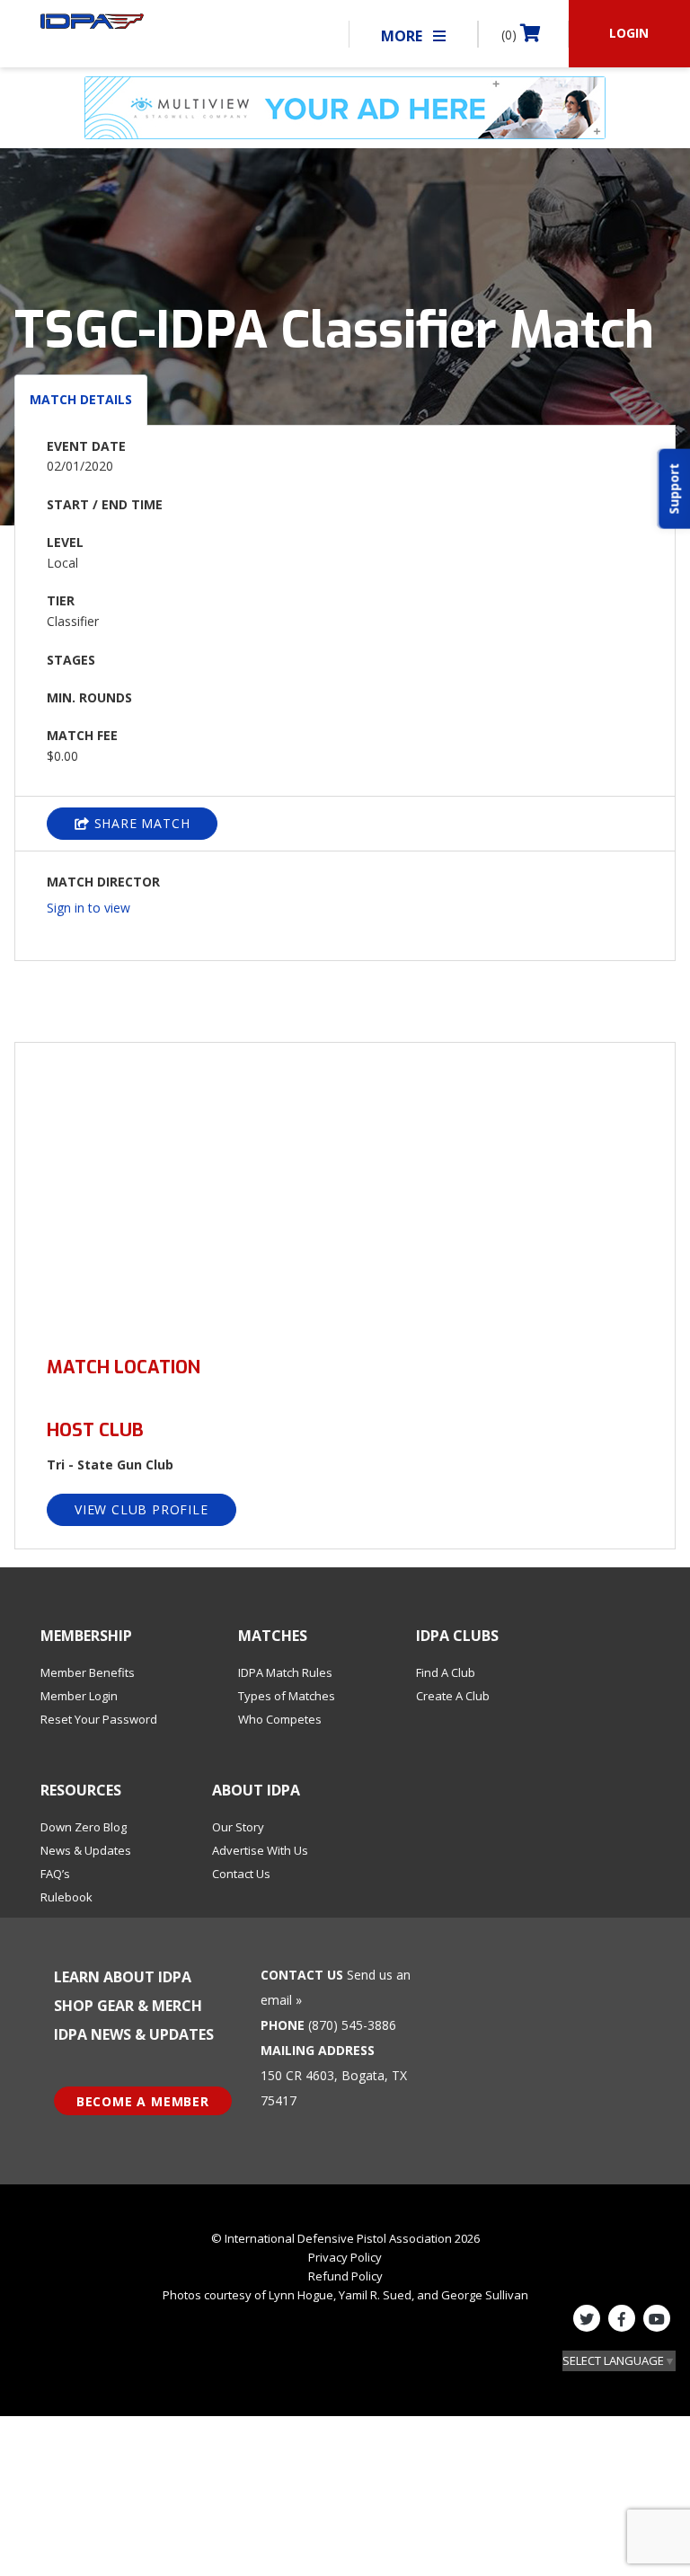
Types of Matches (287, 1696)
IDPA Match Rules (285, 1672)
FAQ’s (55, 1874)
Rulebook (66, 1897)
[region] (345, 1189)
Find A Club (446, 1672)
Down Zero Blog (84, 1827)
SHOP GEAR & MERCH (128, 2006)
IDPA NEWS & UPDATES (134, 2034)
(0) (511, 35)
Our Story (238, 1827)
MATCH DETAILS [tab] (81, 399)
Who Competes (280, 1719)
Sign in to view (88, 908)
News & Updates (86, 1850)
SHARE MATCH (140, 823)
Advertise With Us (260, 1850)
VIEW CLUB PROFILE (142, 1509)
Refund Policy (345, 2276)
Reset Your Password (99, 1719)
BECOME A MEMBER (143, 2101)
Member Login (79, 1696)
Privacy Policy (345, 2257)
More (403, 36)
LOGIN (629, 33)
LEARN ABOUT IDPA (123, 1977)
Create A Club (453, 1696)
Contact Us (241, 1874)
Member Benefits (88, 1672)
